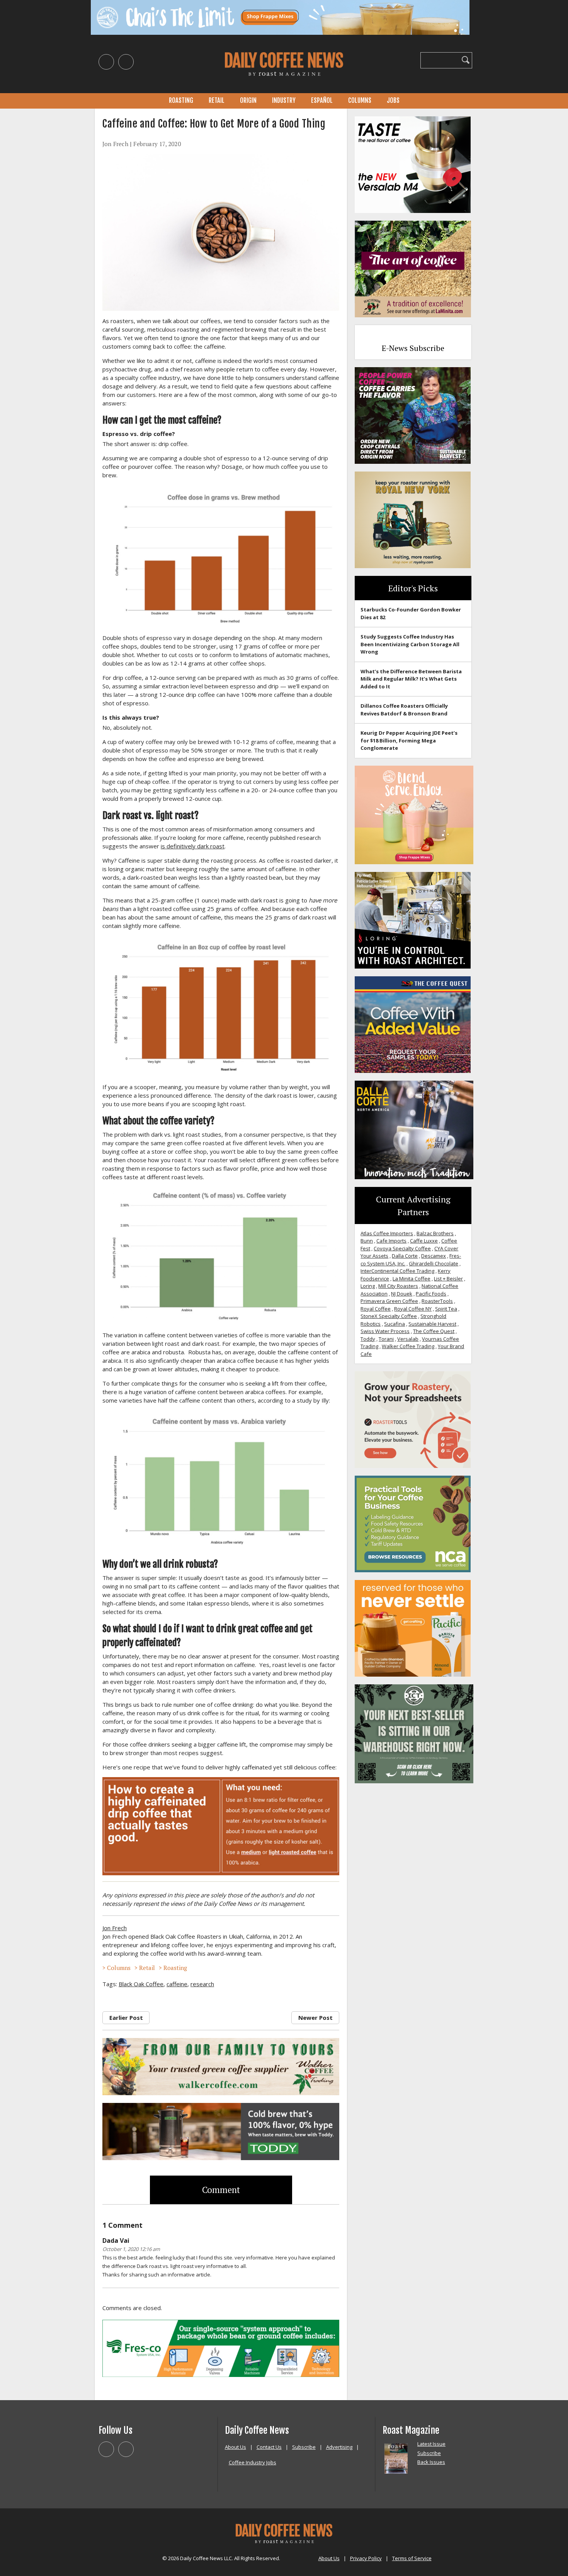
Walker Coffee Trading (408, 1346)
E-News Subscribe (413, 348)
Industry (284, 100)
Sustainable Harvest (432, 1324)
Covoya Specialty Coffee (402, 1248)
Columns (360, 100)
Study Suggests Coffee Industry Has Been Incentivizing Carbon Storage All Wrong (410, 644)
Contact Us (269, 2447)
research (202, 1984)
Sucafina (395, 1324)
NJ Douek (402, 1294)
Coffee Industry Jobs (253, 2462)
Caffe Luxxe (424, 1241)
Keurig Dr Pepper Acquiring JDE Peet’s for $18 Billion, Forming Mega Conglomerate (409, 740)
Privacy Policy (366, 2558)
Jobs (393, 100)
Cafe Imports (391, 1241)
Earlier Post (126, 2018)
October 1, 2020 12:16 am (131, 2249)
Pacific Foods (431, 1294)
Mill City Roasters (398, 1286)
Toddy (368, 1339)
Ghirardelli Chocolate (434, 1263)
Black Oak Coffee (141, 1984)
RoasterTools (437, 1301)
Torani (386, 1339)
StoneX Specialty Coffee (389, 1316)
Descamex (434, 1256)
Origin (248, 100)
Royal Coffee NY (413, 1309)
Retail (217, 100)
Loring (368, 1286)
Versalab (408, 1339)
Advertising (339, 2447)
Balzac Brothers (435, 1233)
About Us (236, 2447)
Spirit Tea (446, 1309)
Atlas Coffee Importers (387, 1233)
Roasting (181, 100)
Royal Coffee (376, 1309)
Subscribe (304, 2447)
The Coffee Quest (434, 1331)
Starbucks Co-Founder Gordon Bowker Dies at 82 (411, 613)
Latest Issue (431, 2444)
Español (322, 100)
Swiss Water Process (385, 1331)
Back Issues (431, 2462)
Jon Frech (115, 144)
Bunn (367, 1241)
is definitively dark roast (193, 846)
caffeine (177, 1984)
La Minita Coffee (412, 1279)
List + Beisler (448, 1279)
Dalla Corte (405, 1256)
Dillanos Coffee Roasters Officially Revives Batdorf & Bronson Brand (404, 710)
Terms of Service (412, 2558)
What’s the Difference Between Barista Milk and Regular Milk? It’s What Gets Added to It (411, 679)
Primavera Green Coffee (389, 1301)
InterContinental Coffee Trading (397, 1271)
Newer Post (315, 2018)
